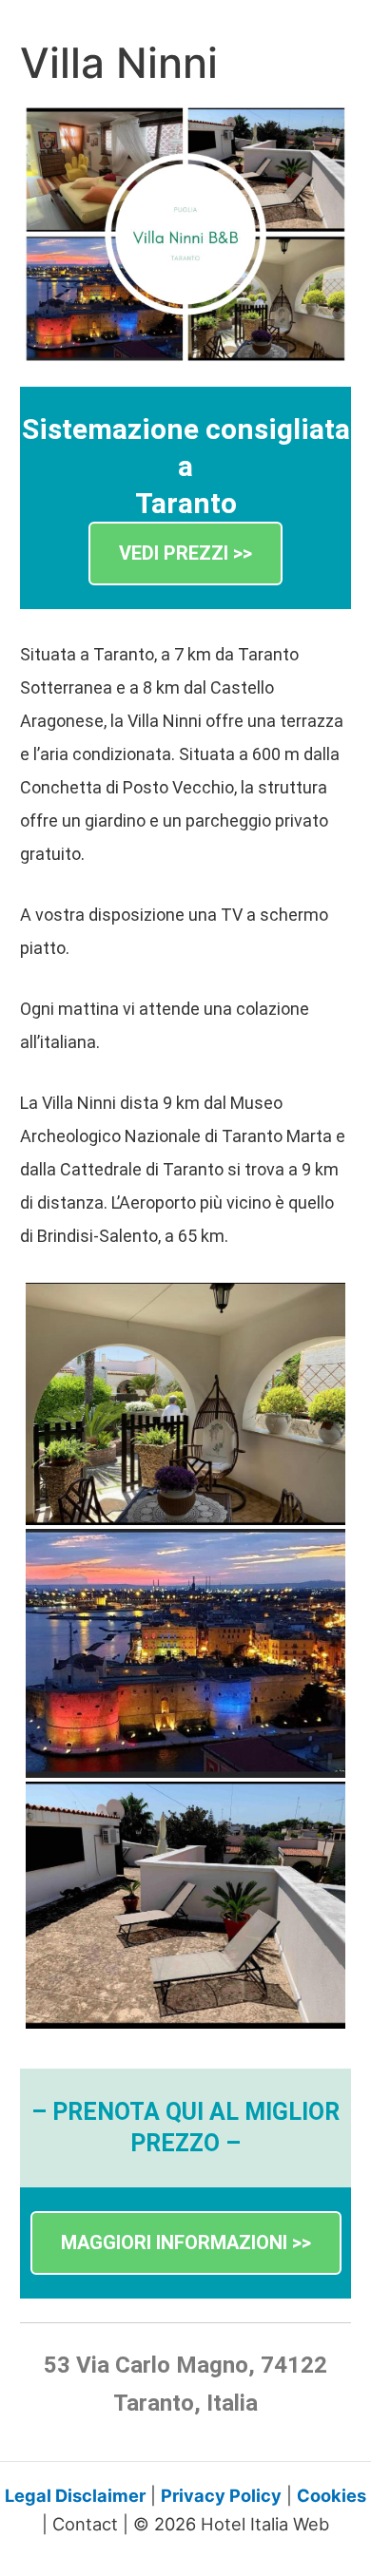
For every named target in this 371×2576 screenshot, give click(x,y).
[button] (185, 553)
